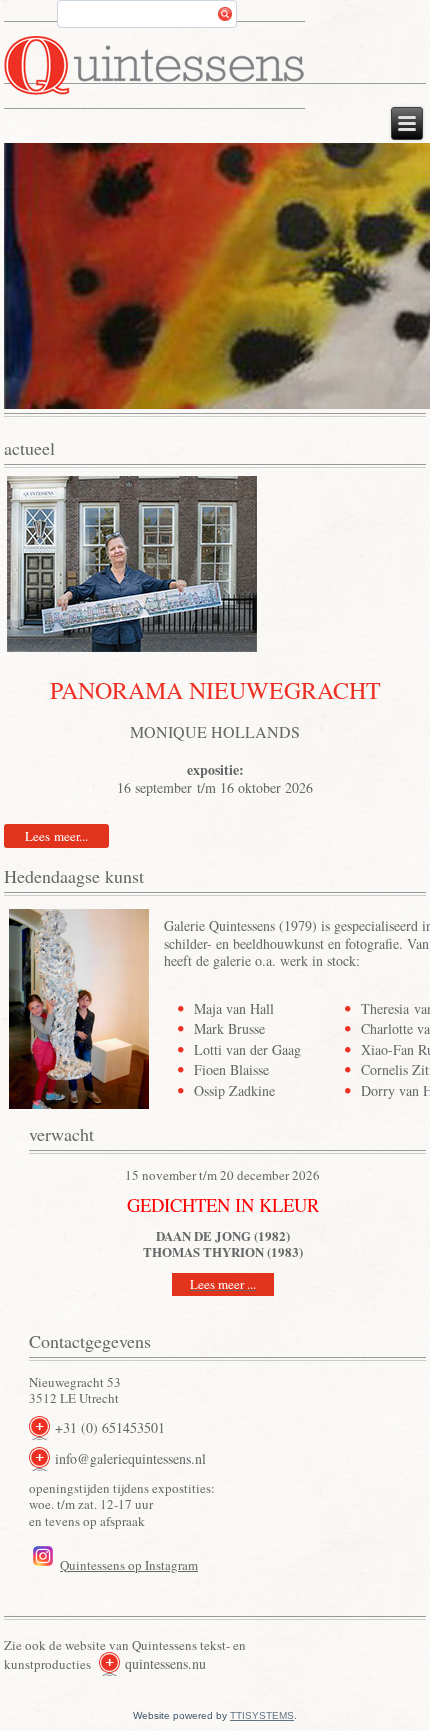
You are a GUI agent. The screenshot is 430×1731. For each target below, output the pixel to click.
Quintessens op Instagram (129, 1565)
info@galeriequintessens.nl (130, 1458)
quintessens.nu (165, 1663)
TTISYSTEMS (262, 1715)
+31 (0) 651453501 (110, 1427)
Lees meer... (56, 836)
